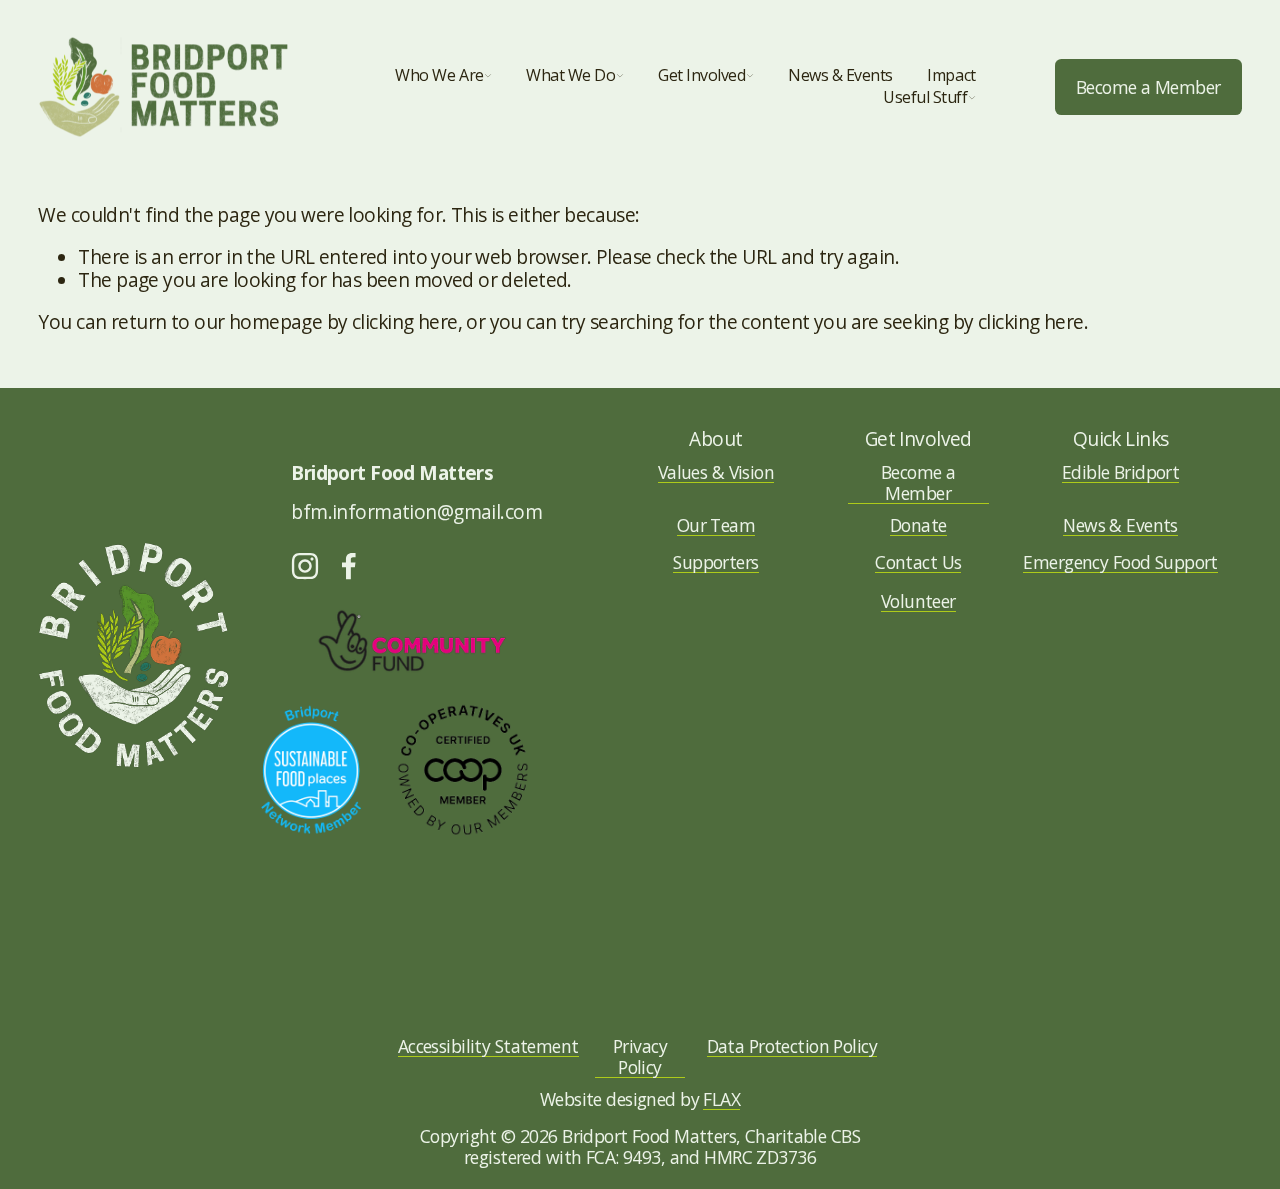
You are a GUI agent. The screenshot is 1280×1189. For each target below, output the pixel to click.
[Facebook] (349, 566)
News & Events (840, 75)
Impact (951, 75)
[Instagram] (305, 566)
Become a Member (1148, 87)
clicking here (405, 322)
